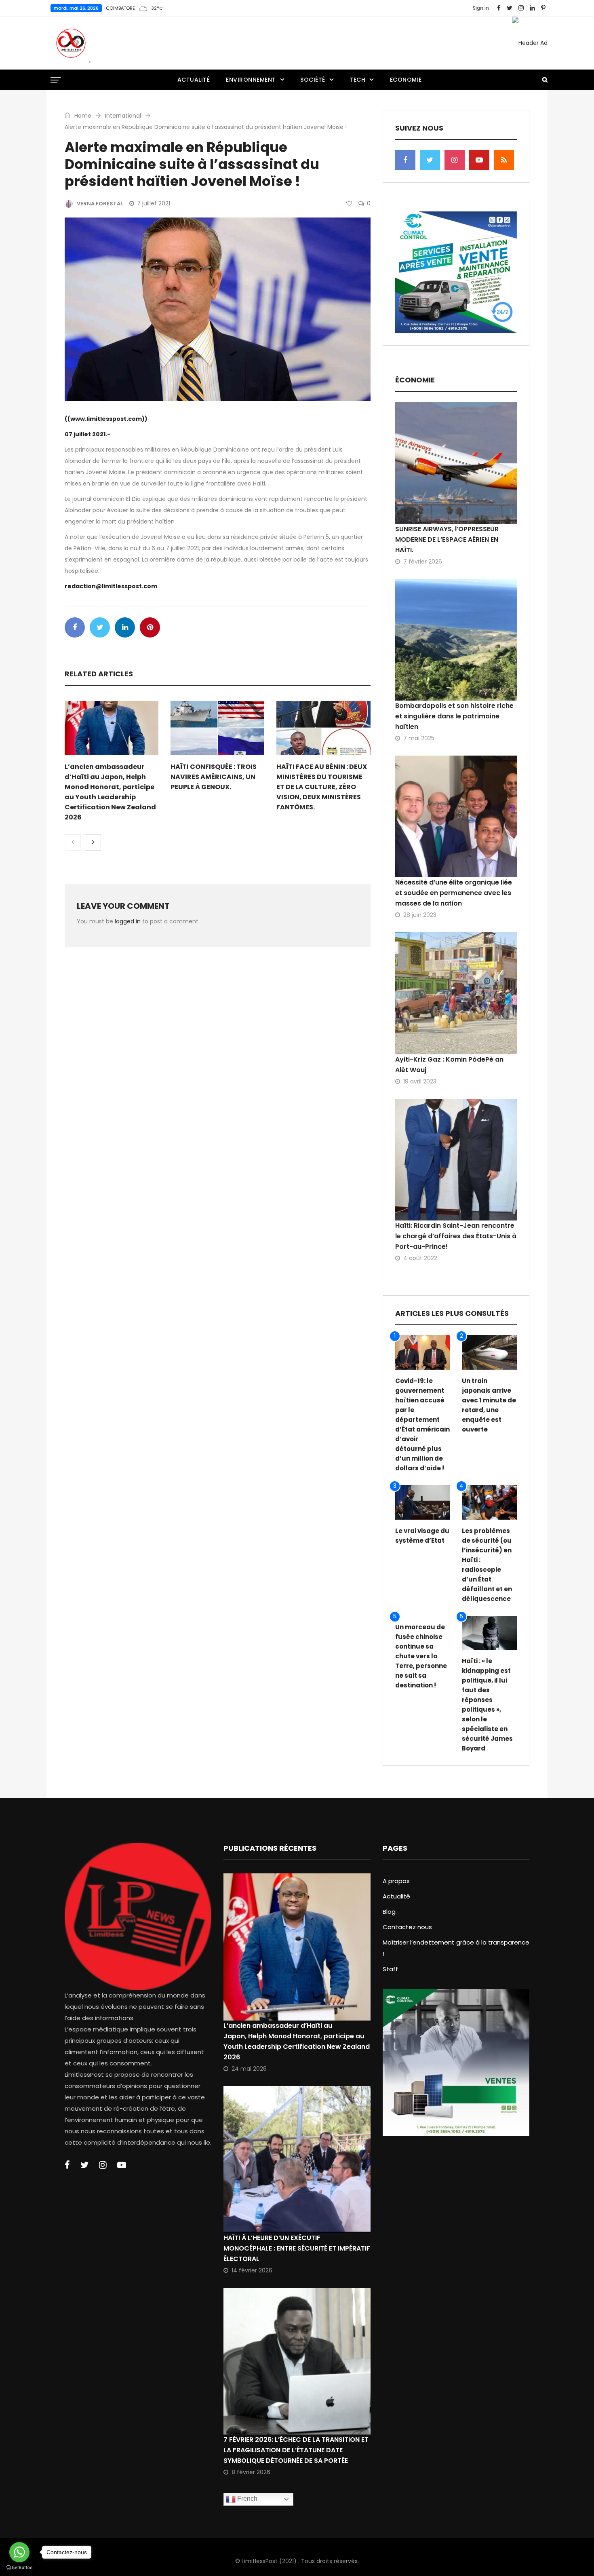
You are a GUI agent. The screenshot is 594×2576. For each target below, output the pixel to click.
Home (82, 116)
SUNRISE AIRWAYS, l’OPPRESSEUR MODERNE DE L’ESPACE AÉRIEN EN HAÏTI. (447, 539)
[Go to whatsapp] (19, 2552)
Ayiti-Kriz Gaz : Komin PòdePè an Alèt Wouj (449, 1065)
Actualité (194, 80)
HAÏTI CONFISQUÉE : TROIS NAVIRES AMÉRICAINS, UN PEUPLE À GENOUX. (214, 777)
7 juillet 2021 (154, 203)
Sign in (481, 8)
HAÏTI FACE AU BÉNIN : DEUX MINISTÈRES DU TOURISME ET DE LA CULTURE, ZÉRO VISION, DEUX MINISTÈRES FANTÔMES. (322, 787)
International (123, 116)
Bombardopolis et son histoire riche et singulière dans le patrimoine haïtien (454, 716)
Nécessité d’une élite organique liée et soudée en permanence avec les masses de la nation (454, 893)
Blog (389, 1912)
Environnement (251, 80)
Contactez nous (407, 1927)
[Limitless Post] (71, 43)
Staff (390, 1969)
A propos (396, 1881)
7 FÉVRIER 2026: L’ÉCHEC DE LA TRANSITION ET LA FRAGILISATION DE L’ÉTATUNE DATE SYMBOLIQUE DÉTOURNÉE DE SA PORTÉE (296, 2450)
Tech (357, 80)
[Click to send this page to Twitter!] (100, 627)
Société (313, 80)
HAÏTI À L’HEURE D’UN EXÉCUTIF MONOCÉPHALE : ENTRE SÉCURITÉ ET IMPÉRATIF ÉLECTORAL (297, 2248)
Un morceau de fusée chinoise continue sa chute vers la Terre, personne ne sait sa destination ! (421, 1656)
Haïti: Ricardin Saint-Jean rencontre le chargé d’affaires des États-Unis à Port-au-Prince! (456, 1236)
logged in (128, 921)
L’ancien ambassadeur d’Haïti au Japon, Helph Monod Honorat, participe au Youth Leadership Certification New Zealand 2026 (297, 2041)
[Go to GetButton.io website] (19, 2568)
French (246, 2499)
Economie (406, 80)
